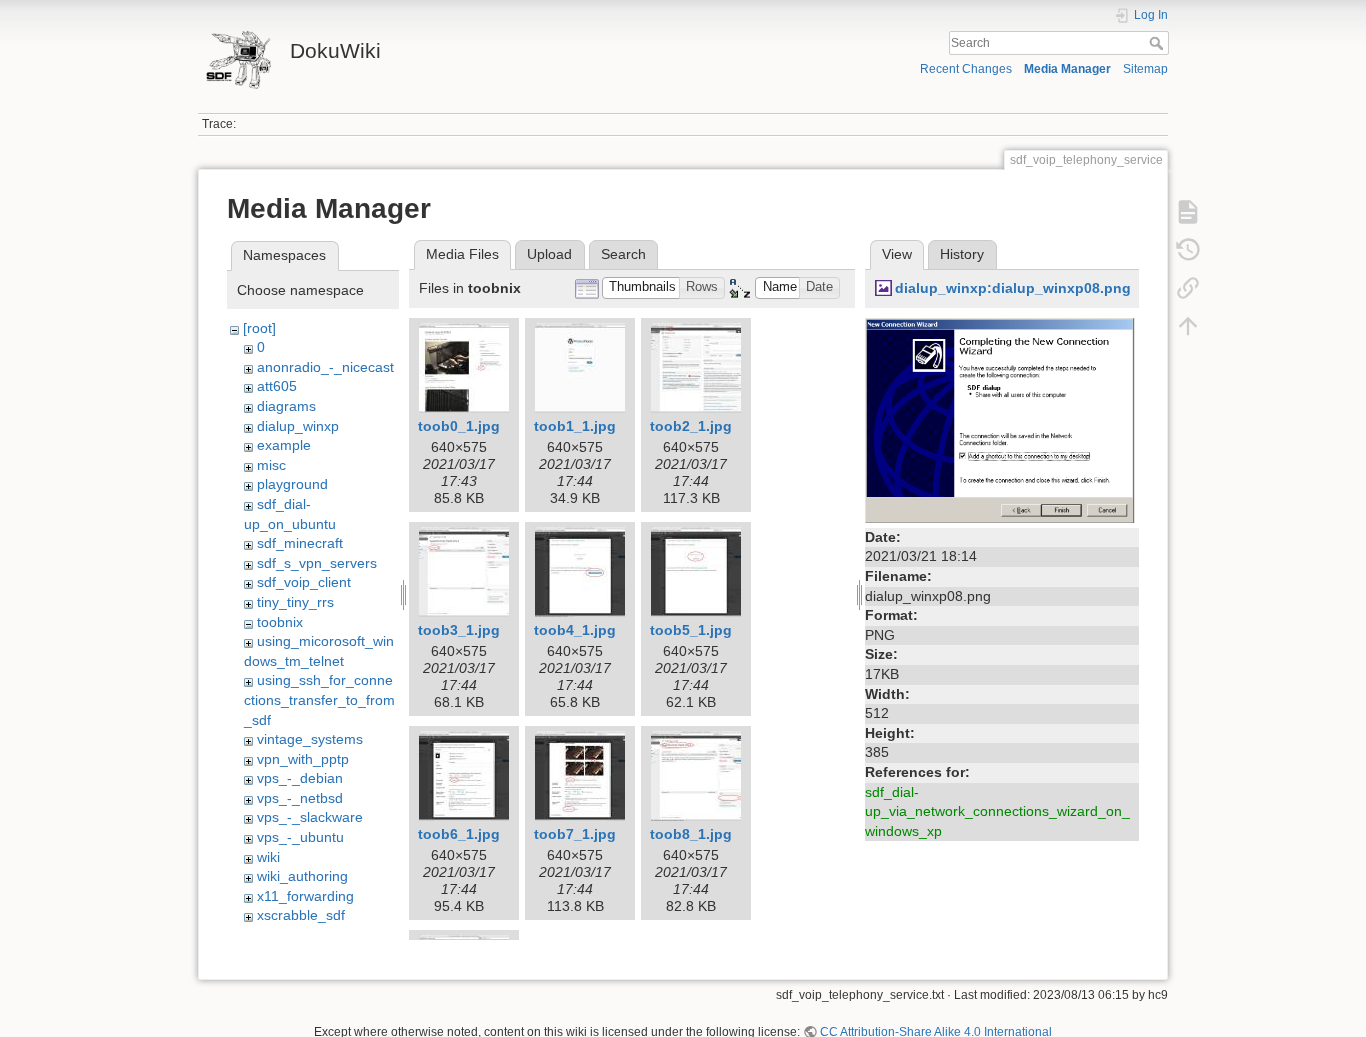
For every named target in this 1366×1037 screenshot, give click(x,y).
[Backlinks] (1188, 288)
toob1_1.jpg (575, 426)
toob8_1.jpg (691, 834)
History (962, 254)
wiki (268, 857)
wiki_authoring (302, 876)
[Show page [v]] (1188, 212)
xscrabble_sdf (301, 915)
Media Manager (1067, 69)
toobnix (280, 622)
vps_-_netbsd (300, 798)
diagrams (286, 406)
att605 (277, 386)
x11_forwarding (305, 896)
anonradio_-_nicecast (325, 367)
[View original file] (1002, 419)
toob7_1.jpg (575, 834)
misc (271, 465)
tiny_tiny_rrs (295, 602)
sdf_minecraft (300, 543)
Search (1158, 43)
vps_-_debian (300, 778)
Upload (549, 254)
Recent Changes (966, 69)
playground (292, 484)
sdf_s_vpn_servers (317, 563)
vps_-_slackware (310, 817)
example (284, 445)
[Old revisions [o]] (1188, 250)
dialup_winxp (298, 426)
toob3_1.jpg (459, 630)
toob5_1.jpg (691, 630)
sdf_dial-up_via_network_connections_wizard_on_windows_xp (997, 811)
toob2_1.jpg (691, 426)
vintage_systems (310, 739)
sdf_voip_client (304, 582)
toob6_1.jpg (459, 834)
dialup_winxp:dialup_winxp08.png (1013, 288)
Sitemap (1145, 69)
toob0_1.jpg (459, 426)
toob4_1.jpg (575, 630)
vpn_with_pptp (303, 759)
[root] (259, 328)
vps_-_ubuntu (300, 837)
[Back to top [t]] (1188, 326)
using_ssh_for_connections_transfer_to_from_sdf (319, 699)
